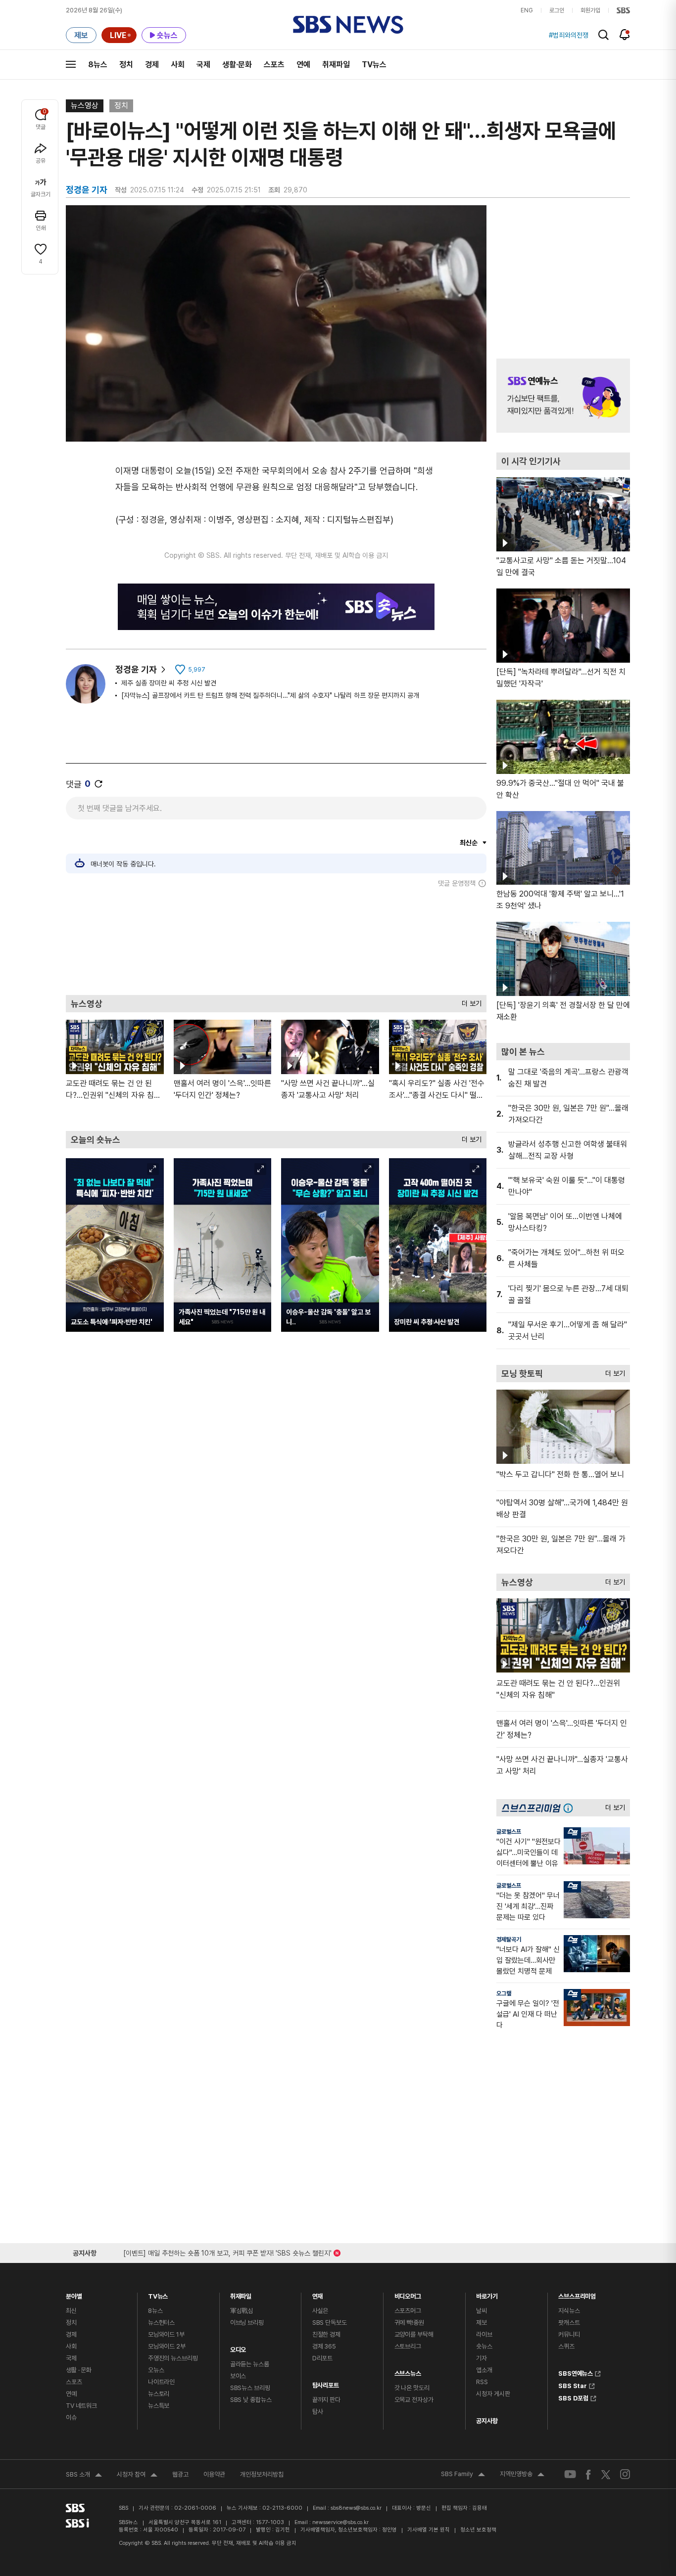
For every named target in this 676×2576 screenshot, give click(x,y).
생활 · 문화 (79, 2370)
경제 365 (324, 2346)
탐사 (318, 2412)
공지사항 (487, 2421)
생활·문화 (237, 65)
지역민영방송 (522, 2475)
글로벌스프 (509, 1832)
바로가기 (487, 2294)
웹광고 (180, 2474)
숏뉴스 (484, 2346)
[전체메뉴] (71, 64)
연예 (303, 65)
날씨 (482, 2311)
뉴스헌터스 (161, 2323)
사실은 (320, 2311)
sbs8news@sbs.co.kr (356, 2508)
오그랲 (504, 1993)
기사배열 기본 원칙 (429, 2530)
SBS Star (573, 2385)
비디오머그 (408, 2294)
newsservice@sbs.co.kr (340, 2522)
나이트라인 (161, 2382)
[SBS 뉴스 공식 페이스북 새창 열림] (589, 2474)
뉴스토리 (159, 2394)
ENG (527, 10)
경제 (152, 65)
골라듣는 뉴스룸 (250, 2364)
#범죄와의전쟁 (569, 35)
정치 (126, 65)
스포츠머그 (408, 2311)
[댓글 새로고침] (98, 784)
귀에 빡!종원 (409, 2323)
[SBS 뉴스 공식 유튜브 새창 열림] (570, 2474)
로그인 (557, 10)
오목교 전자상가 (414, 2400)
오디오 (238, 2347)
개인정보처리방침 (262, 2474)
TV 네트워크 (81, 2406)
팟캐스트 (569, 2323)
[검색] (604, 35)
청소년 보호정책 (478, 2530)
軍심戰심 (242, 2311)
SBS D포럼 (573, 2397)
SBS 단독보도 (330, 2323)
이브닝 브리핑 (247, 2323)
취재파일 (336, 65)
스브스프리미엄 (577, 2294)
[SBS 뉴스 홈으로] (348, 25)
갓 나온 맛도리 (412, 2388)
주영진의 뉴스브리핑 (173, 2358)
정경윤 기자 (136, 669)
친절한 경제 (326, 2334)
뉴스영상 (85, 106)
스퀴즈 (566, 2346)
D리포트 (322, 2358)
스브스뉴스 (408, 2371)
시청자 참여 (137, 2476)
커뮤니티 (569, 2334)
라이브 (484, 2334)
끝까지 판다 (326, 2400)
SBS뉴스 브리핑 (250, 2388)
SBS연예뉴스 (576, 2372)
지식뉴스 (569, 2311)
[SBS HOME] (623, 10)
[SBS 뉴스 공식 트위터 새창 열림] (606, 2474)
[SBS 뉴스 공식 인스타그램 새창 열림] (625, 2474)
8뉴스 (98, 65)
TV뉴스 (374, 65)
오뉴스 (156, 2370)
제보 (482, 2323)
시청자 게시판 (493, 2394)
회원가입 (590, 10)
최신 (71, 2311)
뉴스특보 (159, 2406)
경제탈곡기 (509, 1940)
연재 (318, 2294)
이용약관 (214, 2474)
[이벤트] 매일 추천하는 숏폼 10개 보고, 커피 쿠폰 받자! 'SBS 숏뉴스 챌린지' (227, 2251)
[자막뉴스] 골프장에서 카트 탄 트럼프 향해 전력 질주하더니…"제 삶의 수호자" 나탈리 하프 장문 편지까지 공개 (270, 695)
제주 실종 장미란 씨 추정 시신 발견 (169, 683)
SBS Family (463, 2475)
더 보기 (469, 1001)
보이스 (238, 2376)
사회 (178, 65)
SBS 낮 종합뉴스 (251, 2400)
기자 (482, 2358)
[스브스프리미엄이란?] (571, 1808)
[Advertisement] (276, 941)
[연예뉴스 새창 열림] (563, 396)
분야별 (74, 2294)
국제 (203, 65)
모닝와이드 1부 (166, 2334)
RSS (482, 2382)
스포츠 (274, 65)
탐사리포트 (326, 2383)
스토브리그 (408, 2346)
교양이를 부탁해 (414, 2334)
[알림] (625, 35)
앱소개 (484, 2370)
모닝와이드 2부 (167, 2346)
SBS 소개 (84, 2476)
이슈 (71, 2418)
